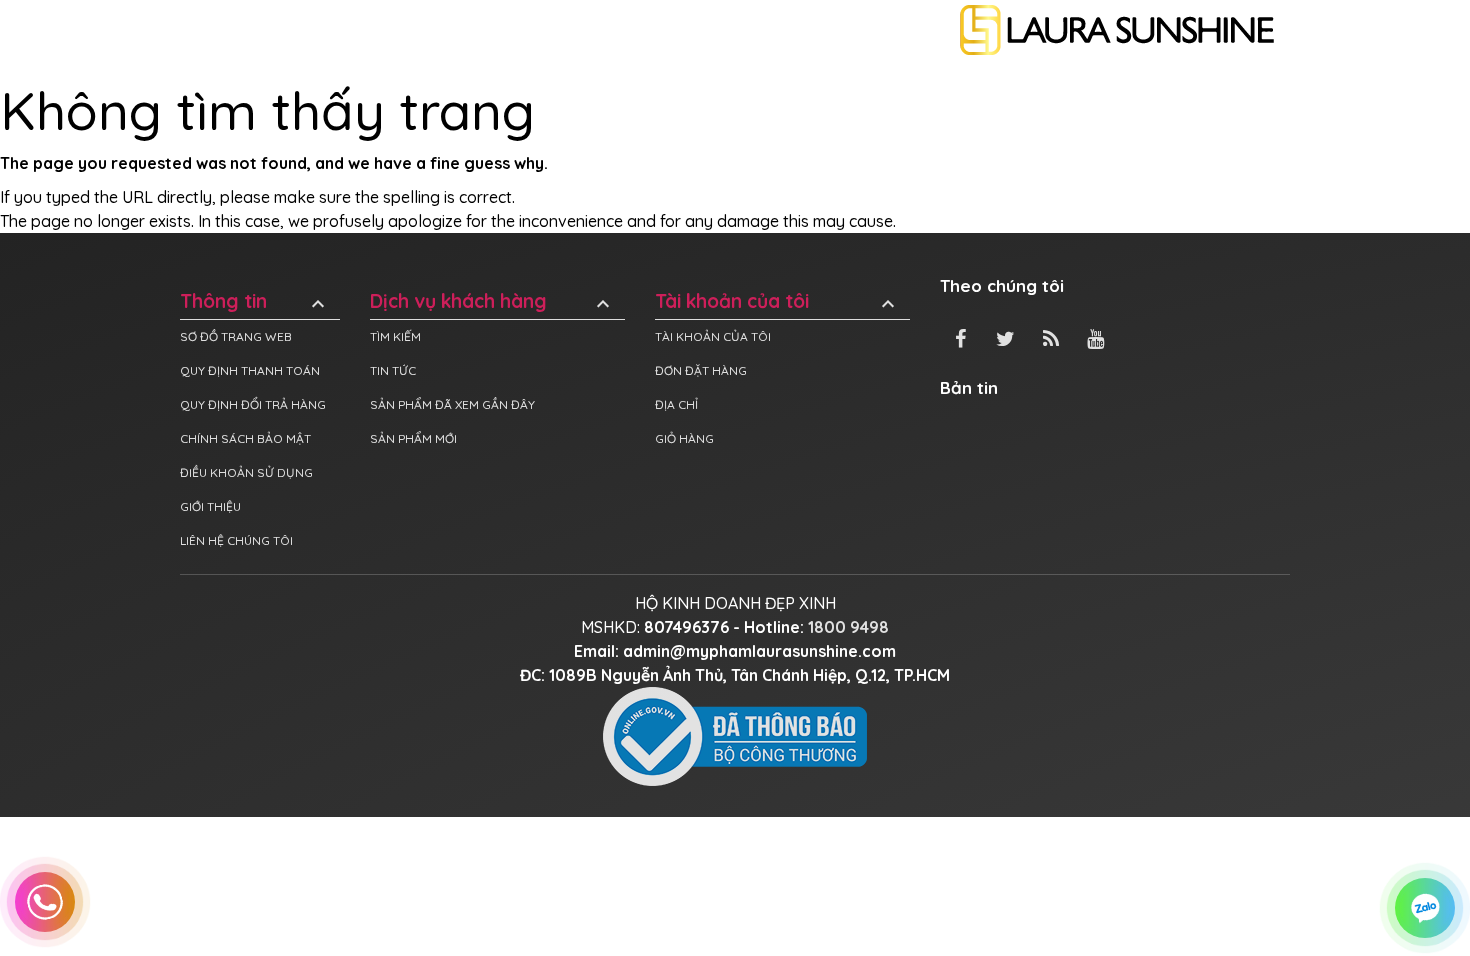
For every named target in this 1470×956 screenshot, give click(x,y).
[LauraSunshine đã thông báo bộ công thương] (735, 735)
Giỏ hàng (684, 438)
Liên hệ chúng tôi (236, 540)
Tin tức (393, 370)
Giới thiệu (210, 506)
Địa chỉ (676, 404)
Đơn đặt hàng (701, 370)
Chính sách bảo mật (245, 438)
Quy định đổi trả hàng (253, 404)
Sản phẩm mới (413, 438)
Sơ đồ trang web (236, 336)
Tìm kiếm (395, 336)
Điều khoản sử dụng (246, 472)
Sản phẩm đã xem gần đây (452, 404)
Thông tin (255, 301)
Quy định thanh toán (250, 370)
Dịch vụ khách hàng (492, 301)
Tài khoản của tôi (777, 301)
